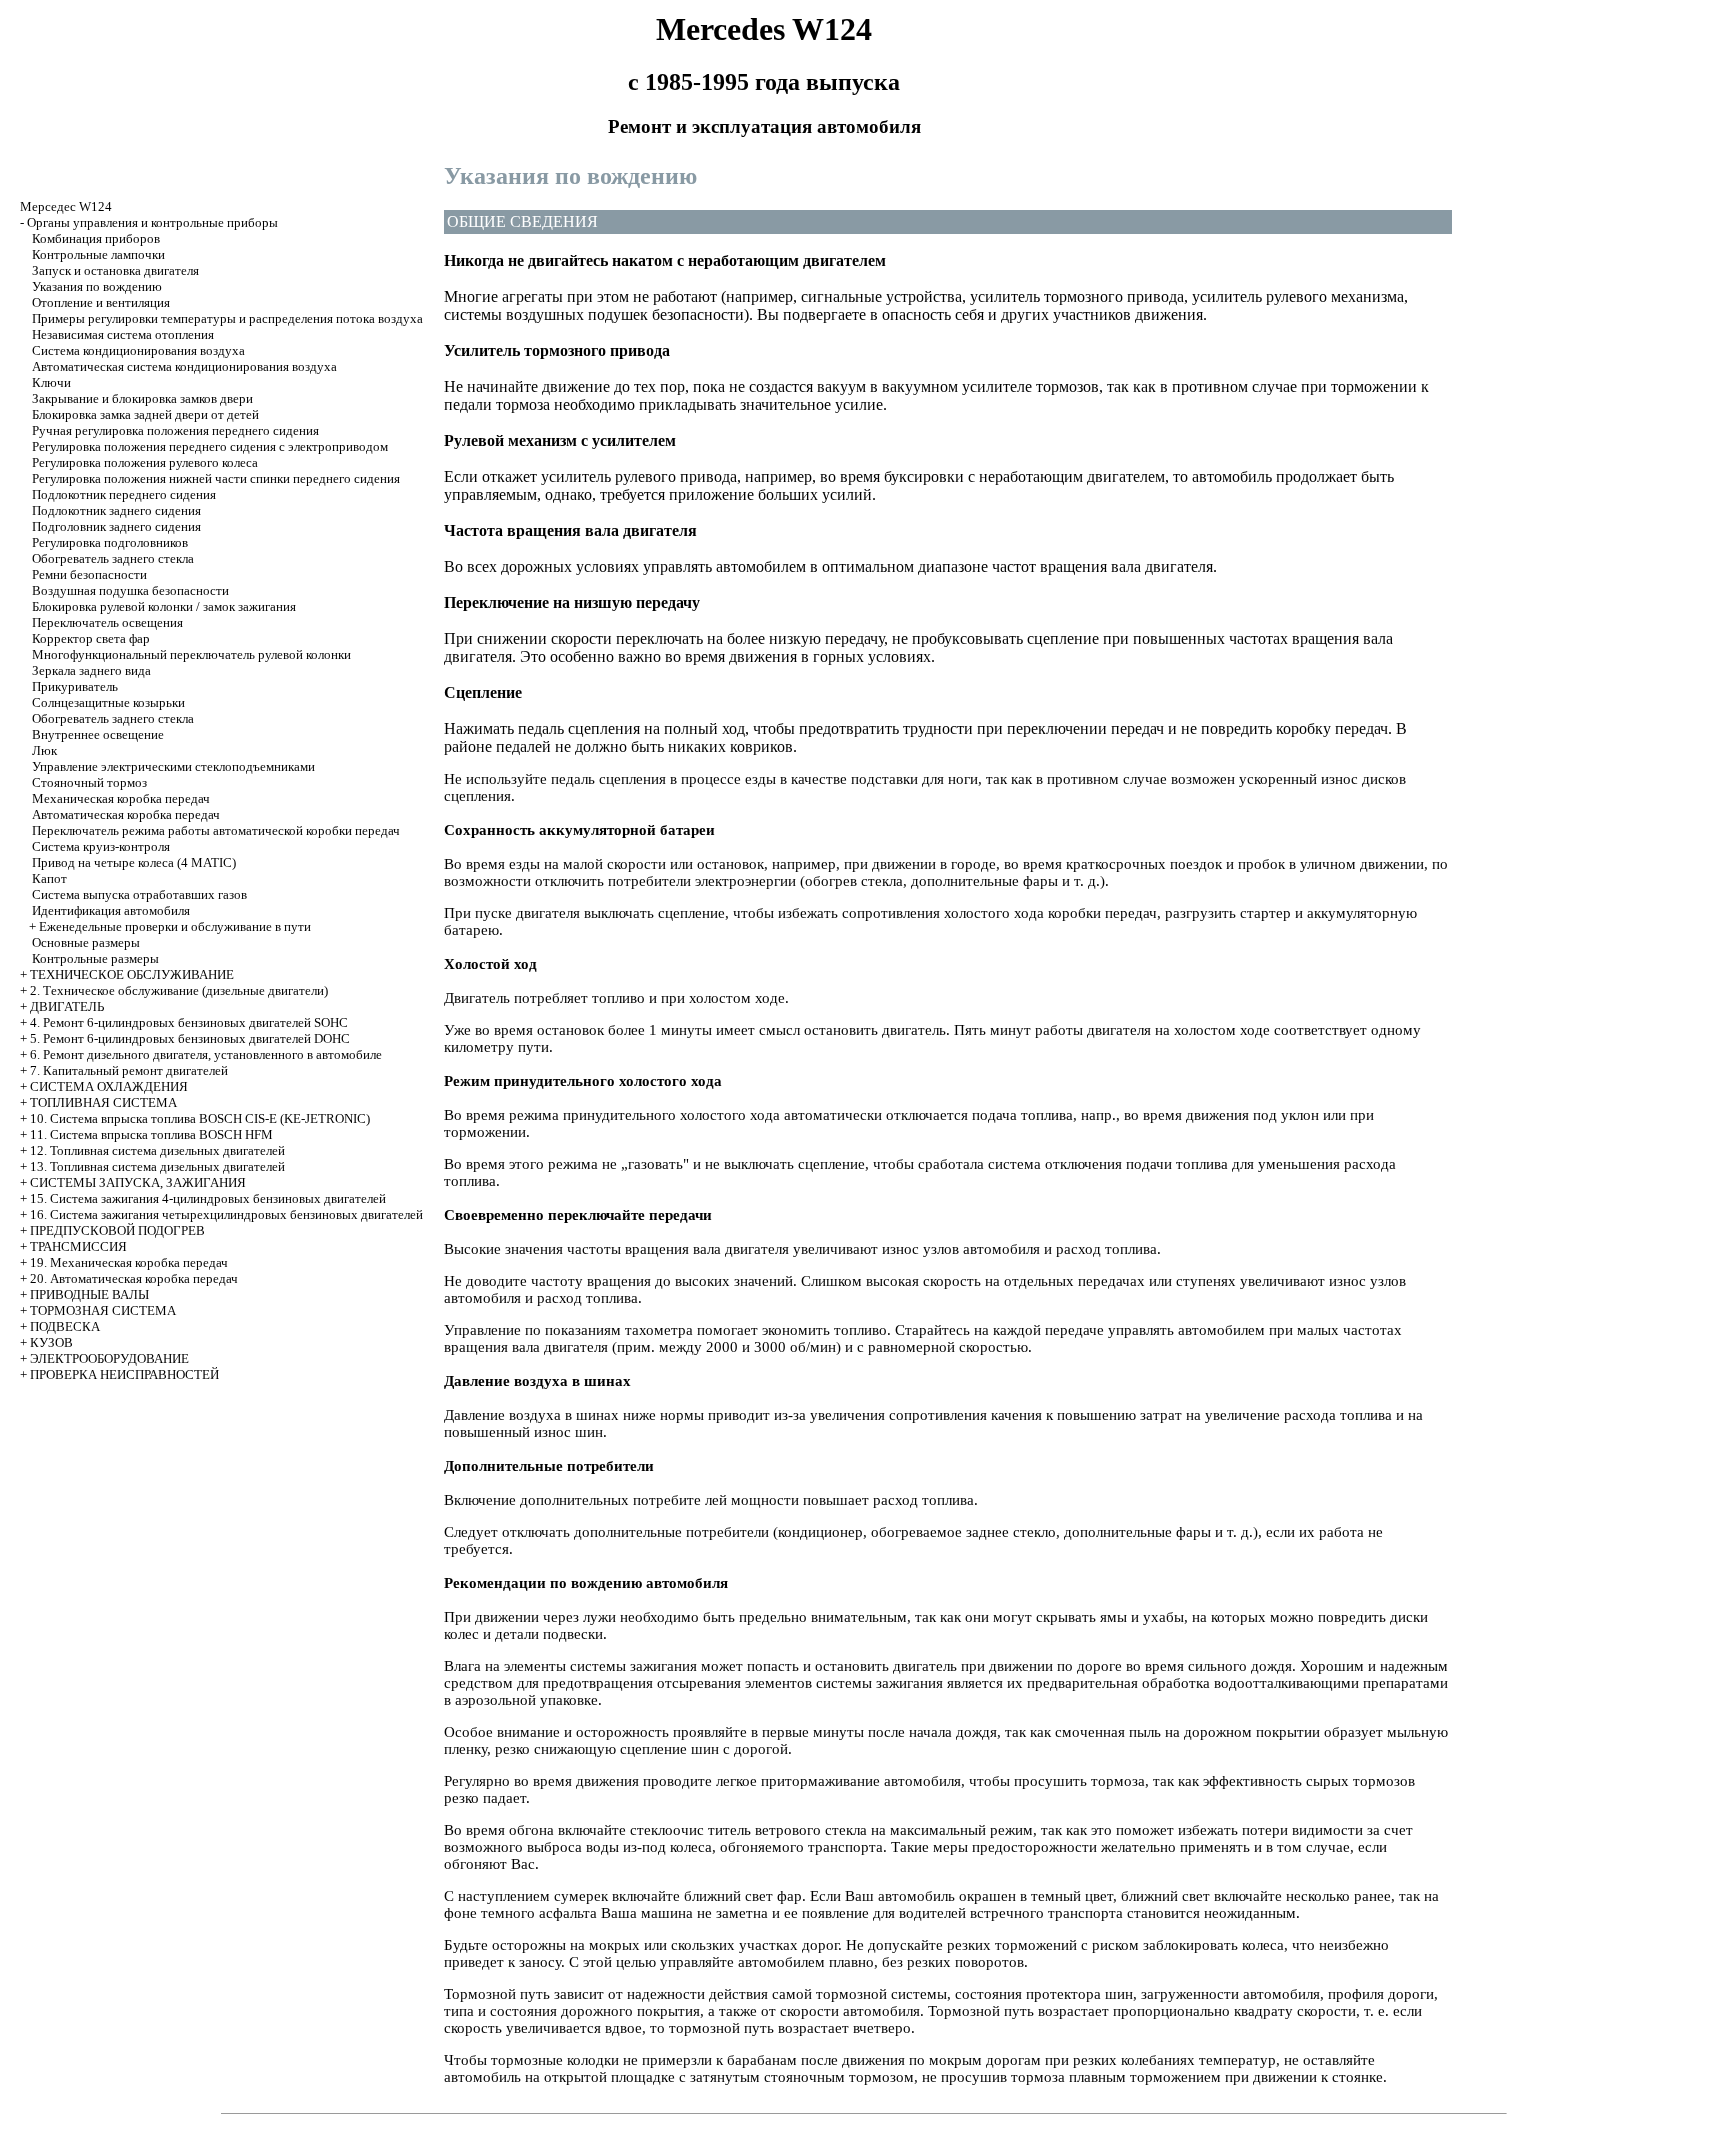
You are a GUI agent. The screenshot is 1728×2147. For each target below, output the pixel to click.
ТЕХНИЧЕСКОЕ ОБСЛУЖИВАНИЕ (132, 974)
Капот (49, 878)
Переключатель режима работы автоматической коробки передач (216, 830)
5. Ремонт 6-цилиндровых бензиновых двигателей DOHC (190, 1038)
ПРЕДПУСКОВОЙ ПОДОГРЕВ (117, 1230)
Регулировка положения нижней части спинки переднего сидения (216, 478)
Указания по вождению (97, 286)
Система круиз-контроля (101, 846)
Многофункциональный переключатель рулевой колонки (191, 654)
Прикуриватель (75, 686)
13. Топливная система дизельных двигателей (157, 1166)
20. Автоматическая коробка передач (134, 1278)
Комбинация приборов (96, 238)
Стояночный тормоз (89, 782)
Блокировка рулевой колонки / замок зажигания (164, 606)
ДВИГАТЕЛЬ (67, 1006)
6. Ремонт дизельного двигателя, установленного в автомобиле (206, 1054)
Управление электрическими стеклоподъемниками (173, 766)
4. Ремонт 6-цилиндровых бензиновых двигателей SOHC (189, 1022)
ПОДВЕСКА (65, 1326)
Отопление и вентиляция (101, 302)
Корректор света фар (91, 638)
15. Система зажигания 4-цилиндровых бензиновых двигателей (208, 1198)
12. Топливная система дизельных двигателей (157, 1150)
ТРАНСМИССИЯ (78, 1246)
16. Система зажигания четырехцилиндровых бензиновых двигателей (226, 1214)
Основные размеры (86, 942)
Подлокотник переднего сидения (124, 494)
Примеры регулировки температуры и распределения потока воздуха (227, 318)
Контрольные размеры (95, 958)
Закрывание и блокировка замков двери (142, 398)
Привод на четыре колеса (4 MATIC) (134, 862)
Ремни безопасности (89, 574)
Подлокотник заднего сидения (116, 510)
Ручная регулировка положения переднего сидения (175, 430)
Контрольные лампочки (98, 254)
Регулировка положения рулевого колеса (145, 462)
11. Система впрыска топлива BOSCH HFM (151, 1134)
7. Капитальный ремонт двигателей (129, 1070)
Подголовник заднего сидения (116, 526)
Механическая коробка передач (121, 798)
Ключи (51, 382)
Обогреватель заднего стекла (113, 558)
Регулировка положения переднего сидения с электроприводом (210, 446)
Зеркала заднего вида (91, 670)
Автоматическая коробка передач (126, 814)
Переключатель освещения (107, 622)
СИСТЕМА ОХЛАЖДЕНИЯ (109, 1086)
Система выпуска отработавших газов (139, 894)
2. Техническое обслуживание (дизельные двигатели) (179, 990)
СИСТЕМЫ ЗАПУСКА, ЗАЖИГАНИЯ (138, 1182)
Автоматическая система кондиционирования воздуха (184, 366)
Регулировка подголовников (110, 542)
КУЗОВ (51, 1342)
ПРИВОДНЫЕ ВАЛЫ (89, 1294)
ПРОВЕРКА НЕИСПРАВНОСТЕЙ (124, 1374)
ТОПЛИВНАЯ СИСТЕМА (103, 1102)
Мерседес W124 (66, 206)
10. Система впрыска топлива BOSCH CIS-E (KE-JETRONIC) (200, 1118)
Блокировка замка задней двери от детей (145, 414)
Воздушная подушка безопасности (130, 590)
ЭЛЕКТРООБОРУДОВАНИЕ (109, 1358)
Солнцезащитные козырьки (108, 702)
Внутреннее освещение (98, 734)
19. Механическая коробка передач (129, 1262)
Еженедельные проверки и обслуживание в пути (175, 926)
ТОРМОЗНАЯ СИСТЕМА (103, 1310)
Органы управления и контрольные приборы (152, 222)
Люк (44, 750)
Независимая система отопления (123, 334)
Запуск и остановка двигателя (115, 270)
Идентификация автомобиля (111, 910)
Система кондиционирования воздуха (138, 350)
